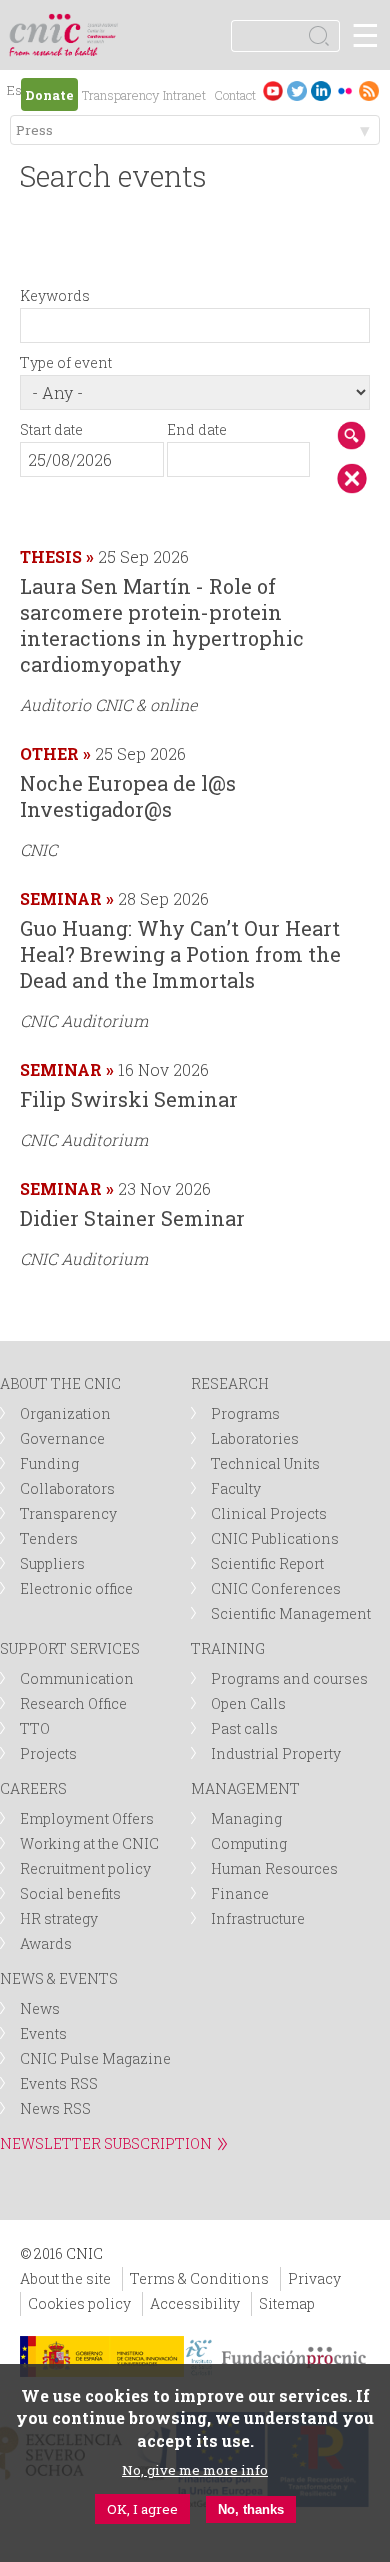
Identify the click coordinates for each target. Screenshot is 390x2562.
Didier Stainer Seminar (132, 1218)
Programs (245, 1413)
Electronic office (76, 1588)
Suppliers (52, 1563)
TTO (35, 1728)
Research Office (73, 1703)
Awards (46, 1943)
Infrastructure (258, 1918)
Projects (48, 1753)
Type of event (66, 362)
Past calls (244, 1728)
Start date (51, 429)
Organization (65, 1413)
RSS (369, 90)
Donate (49, 95)
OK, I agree (142, 2509)
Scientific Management (291, 1613)
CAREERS (33, 1788)
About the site (65, 2278)
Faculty (236, 1488)
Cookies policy (79, 2303)
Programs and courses (289, 1678)
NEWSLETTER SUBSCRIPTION (106, 2143)
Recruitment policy (85, 1868)
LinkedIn (321, 90)
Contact (235, 95)
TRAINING (228, 1648)
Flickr (345, 90)
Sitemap (287, 2303)
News (40, 2008)
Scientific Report (267, 1563)
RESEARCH (230, 1383)
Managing (246, 1818)
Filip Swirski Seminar (129, 1099)
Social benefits (70, 1893)
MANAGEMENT (245, 1788)
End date (197, 429)
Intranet (184, 95)
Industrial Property (276, 1753)
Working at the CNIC (89, 1843)
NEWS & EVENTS (59, 1978)
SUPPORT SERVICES (70, 1648)
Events (43, 2033)
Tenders (49, 1538)
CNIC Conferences (276, 1588)
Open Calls (248, 1703)
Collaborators (67, 1488)
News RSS (55, 2108)
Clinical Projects (269, 1513)
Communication (77, 1678)
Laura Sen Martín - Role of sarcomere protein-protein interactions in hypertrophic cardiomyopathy (162, 625)
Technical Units (265, 1463)
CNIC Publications (275, 1538)
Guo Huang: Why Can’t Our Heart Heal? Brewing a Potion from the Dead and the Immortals (180, 954)
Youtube (273, 90)
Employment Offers (87, 1818)
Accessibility (195, 2303)
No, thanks (251, 2509)
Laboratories (255, 1438)
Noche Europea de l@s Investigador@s (128, 796)
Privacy (314, 2278)
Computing (249, 1843)
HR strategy (59, 1918)
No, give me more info (195, 2470)
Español (18, 92)
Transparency (120, 95)
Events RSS (59, 2083)
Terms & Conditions (199, 2278)
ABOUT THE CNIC (60, 1383)
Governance (62, 1438)
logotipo (104, 24)
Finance (240, 1893)
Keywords (55, 295)
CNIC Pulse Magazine (95, 2058)
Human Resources (274, 1868)
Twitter (297, 90)
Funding (49, 1463)
